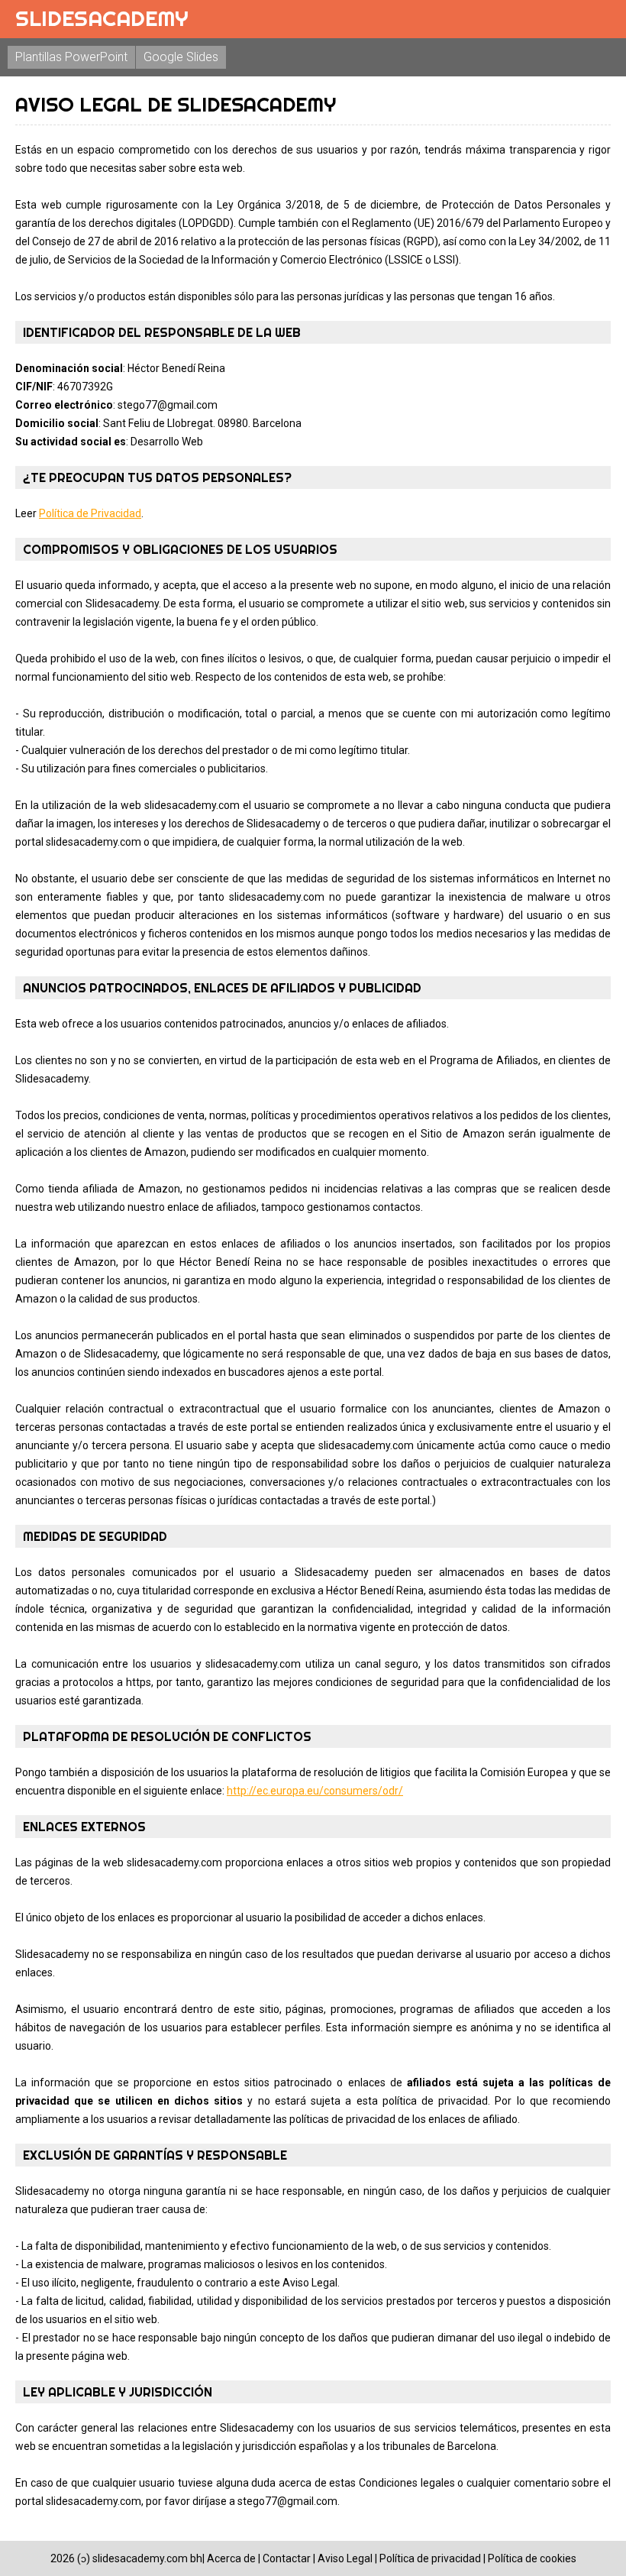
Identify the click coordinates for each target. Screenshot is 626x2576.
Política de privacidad (430, 2558)
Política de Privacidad (90, 513)
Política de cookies (532, 2558)
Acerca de (231, 2558)
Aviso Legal (345, 2558)
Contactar (287, 2558)
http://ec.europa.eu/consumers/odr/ (315, 1791)
